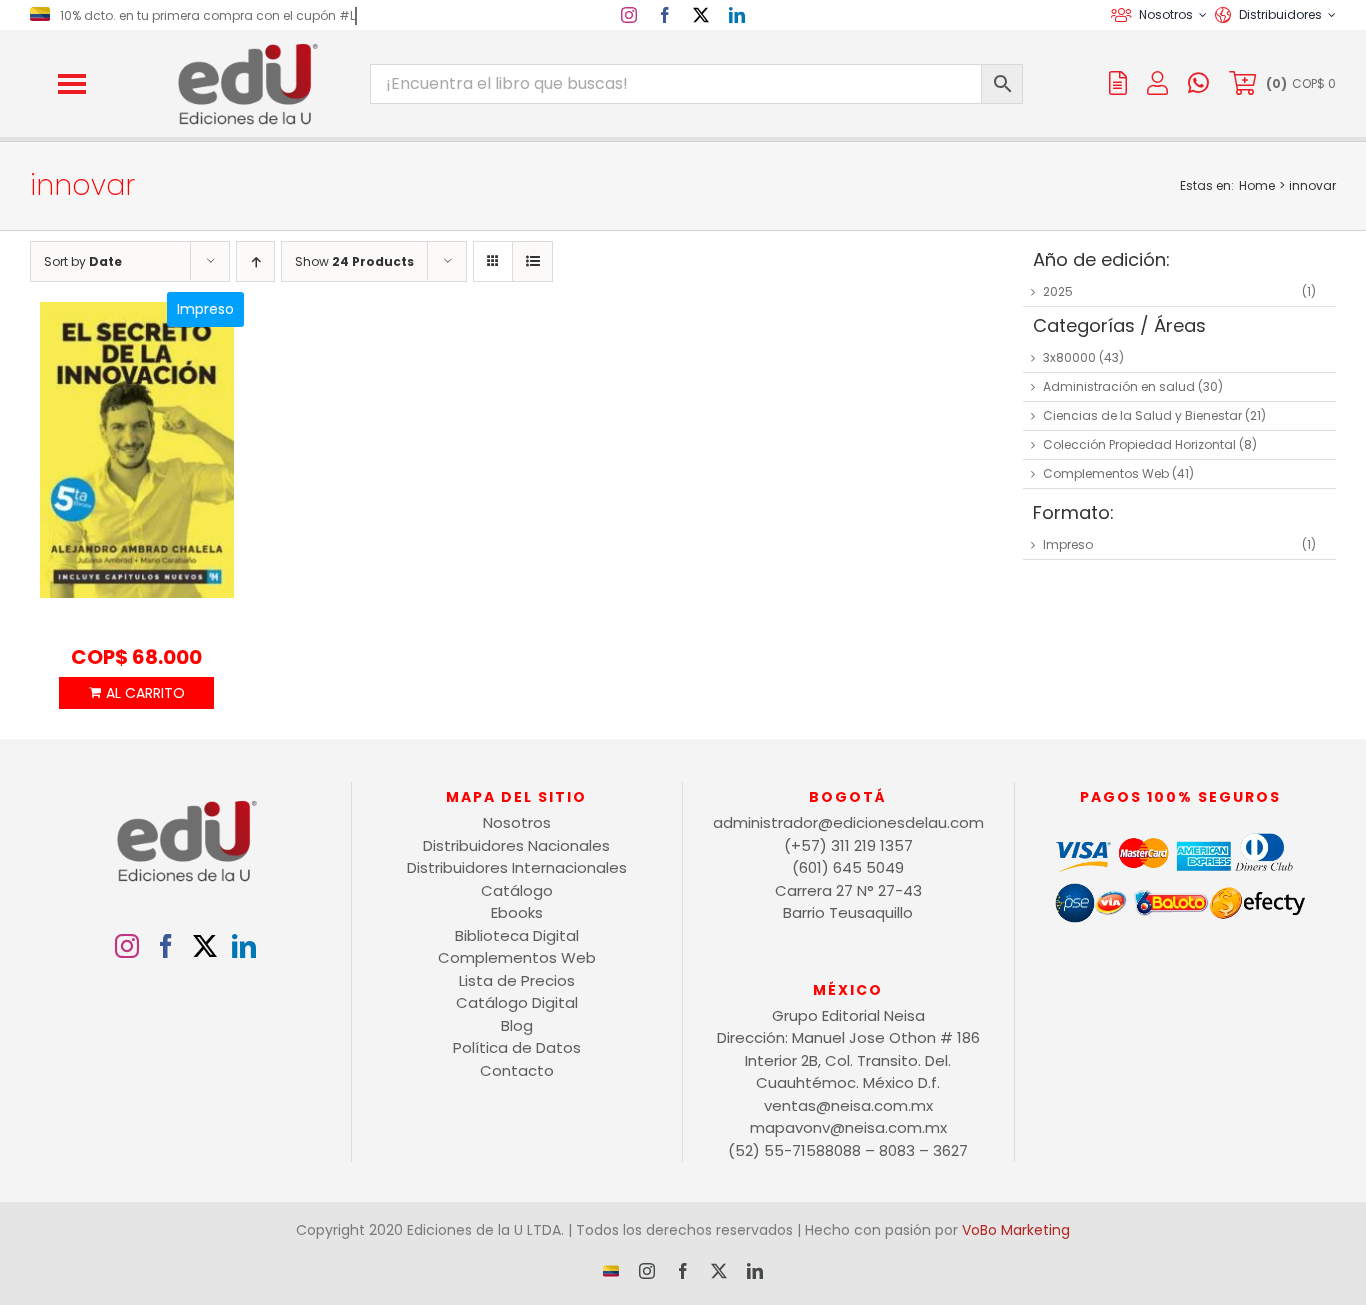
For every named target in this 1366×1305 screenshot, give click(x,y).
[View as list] (532, 261)
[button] (72, 84)
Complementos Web (1106, 473)
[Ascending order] (255, 261)
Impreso (1068, 544)
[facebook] (665, 15)
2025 (1058, 291)
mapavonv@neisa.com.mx (848, 1127)
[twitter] (701, 15)
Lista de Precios (517, 980)
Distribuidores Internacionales (517, 867)
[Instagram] (127, 946)
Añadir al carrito (136, 693)
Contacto (517, 1070)
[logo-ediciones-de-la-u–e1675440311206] (246, 47)
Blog (517, 1025)
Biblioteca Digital (517, 935)
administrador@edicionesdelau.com (848, 822)
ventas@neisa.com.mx (848, 1105)
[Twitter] (205, 946)
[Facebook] (166, 946)
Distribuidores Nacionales (516, 845)
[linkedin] (737, 15)
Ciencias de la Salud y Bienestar (1142, 415)
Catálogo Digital (517, 1002)
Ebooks (517, 912)
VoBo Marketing (1016, 1230)
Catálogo (517, 890)
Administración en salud (1119, 386)
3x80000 (1069, 357)
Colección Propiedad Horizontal (1139, 444)
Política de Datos (517, 1047)
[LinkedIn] (244, 946)
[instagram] (629, 15)
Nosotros (517, 822)
